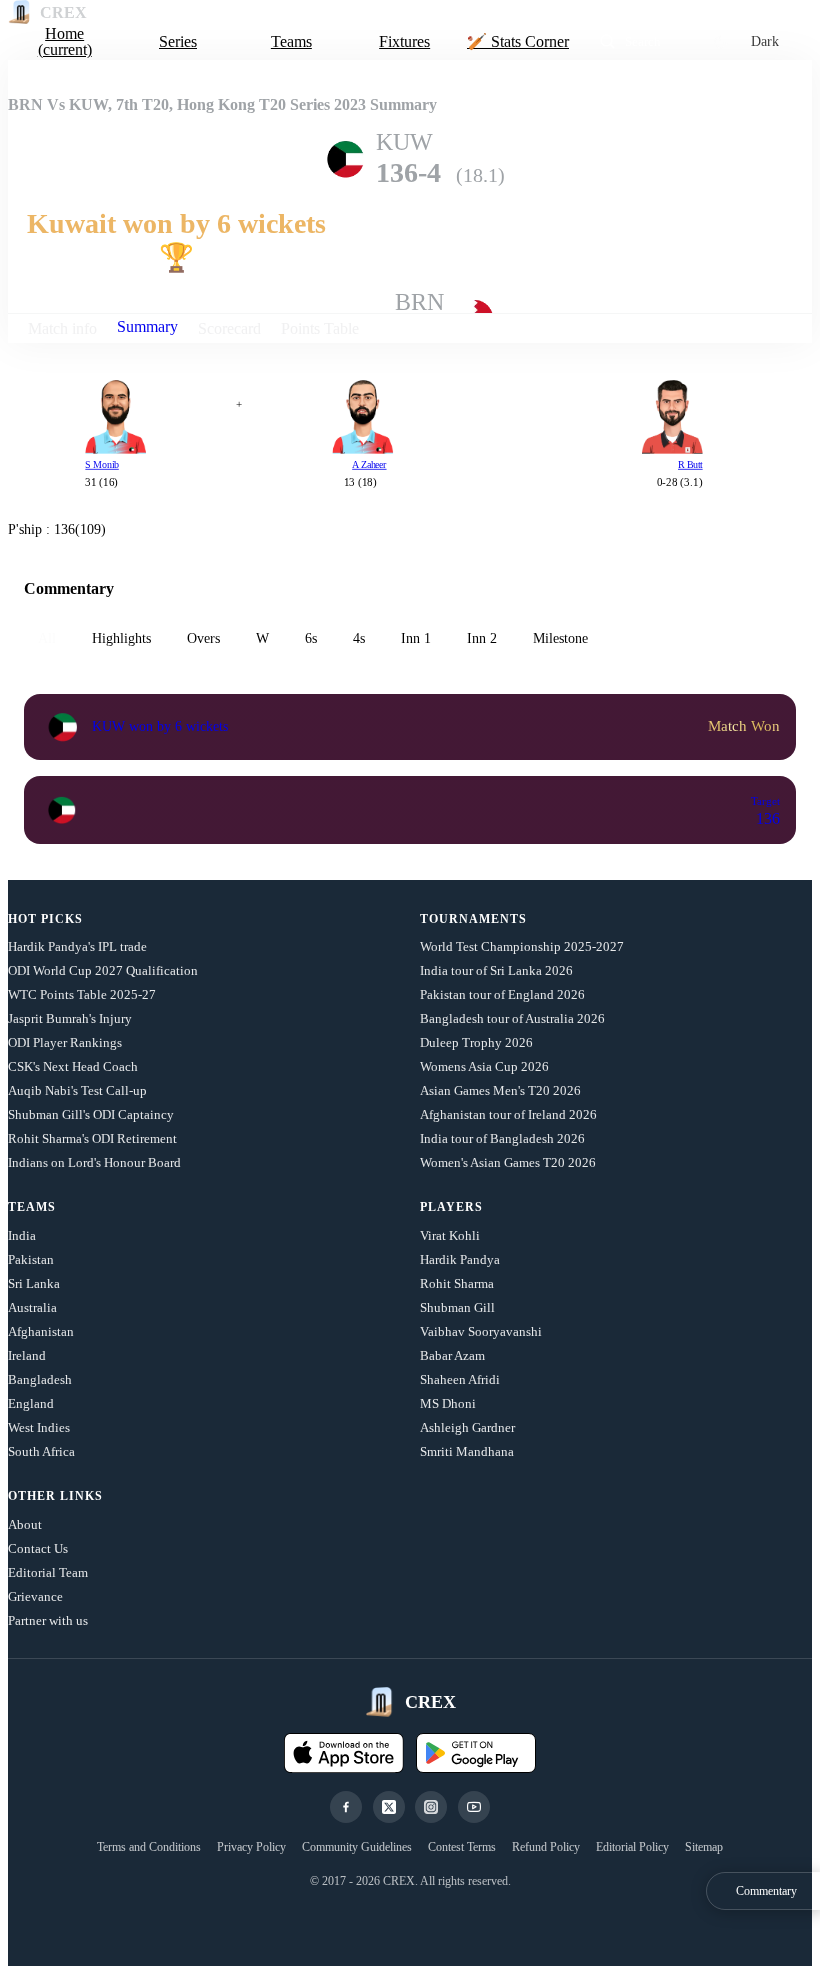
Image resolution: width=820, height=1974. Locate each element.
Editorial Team (48, 1572)
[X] (389, 1807)
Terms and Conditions (149, 1847)
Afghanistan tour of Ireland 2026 (508, 1114)
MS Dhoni (448, 1403)
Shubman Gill (457, 1307)
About (25, 1524)
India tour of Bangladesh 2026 (502, 1138)
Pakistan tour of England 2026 (502, 994)
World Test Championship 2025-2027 (522, 946)
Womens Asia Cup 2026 (484, 1066)
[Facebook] (346, 1807)
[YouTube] (474, 1807)
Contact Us (38, 1548)
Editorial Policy (632, 1847)
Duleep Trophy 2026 (476, 1042)
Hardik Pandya (460, 1259)
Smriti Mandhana (467, 1451)
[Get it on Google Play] (476, 1753)
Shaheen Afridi (460, 1379)
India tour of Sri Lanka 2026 (496, 970)
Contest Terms (462, 1847)
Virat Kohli (450, 1235)
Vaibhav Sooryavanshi (481, 1331)
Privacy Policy (251, 1847)
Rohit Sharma (457, 1283)
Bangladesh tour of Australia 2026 (512, 1018)
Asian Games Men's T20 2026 (500, 1090)
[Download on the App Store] (344, 1753)
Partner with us (48, 1620)
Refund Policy (546, 1847)
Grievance (35, 1596)
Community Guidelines (357, 1847)
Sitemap (704, 1847)
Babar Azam (452, 1355)
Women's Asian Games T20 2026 (508, 1162)
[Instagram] (431, 1807)
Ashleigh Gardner (467, 1427)
